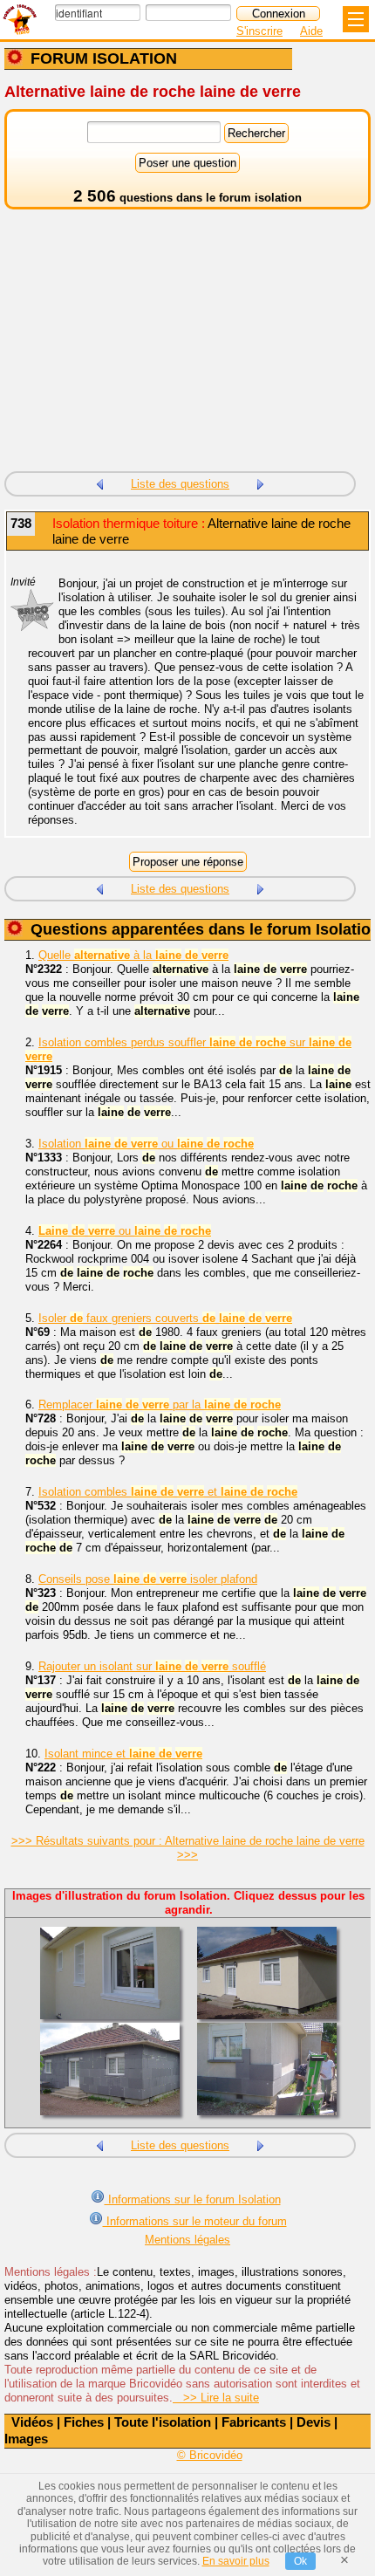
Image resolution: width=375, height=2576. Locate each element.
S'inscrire (259, 31)
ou (125, 1231)
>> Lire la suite (216, 2398)
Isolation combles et (168, 1492)
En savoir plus (236, 2561)
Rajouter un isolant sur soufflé (152, 1666)
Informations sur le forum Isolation (193, 2199)
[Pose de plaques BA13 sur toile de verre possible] (261, 482)
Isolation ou (146, 1144)
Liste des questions (180, 484)
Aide (311, 31)
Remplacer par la (160, 1404)
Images (26, 2439)
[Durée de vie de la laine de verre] (99, 482)
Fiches (84, 2422)
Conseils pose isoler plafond (148, 1579)
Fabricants (254, 2422)
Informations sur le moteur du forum (195, 2221)
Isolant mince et (123, 1754)
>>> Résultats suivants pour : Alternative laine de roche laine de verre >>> (188, 1848)
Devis (314, 2422)
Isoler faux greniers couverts (165, 1318)
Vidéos (32, 2422)
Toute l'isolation (163, 2422)
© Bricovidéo (210, 2455)
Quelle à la (133, 955)
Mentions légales (187, 2240)
